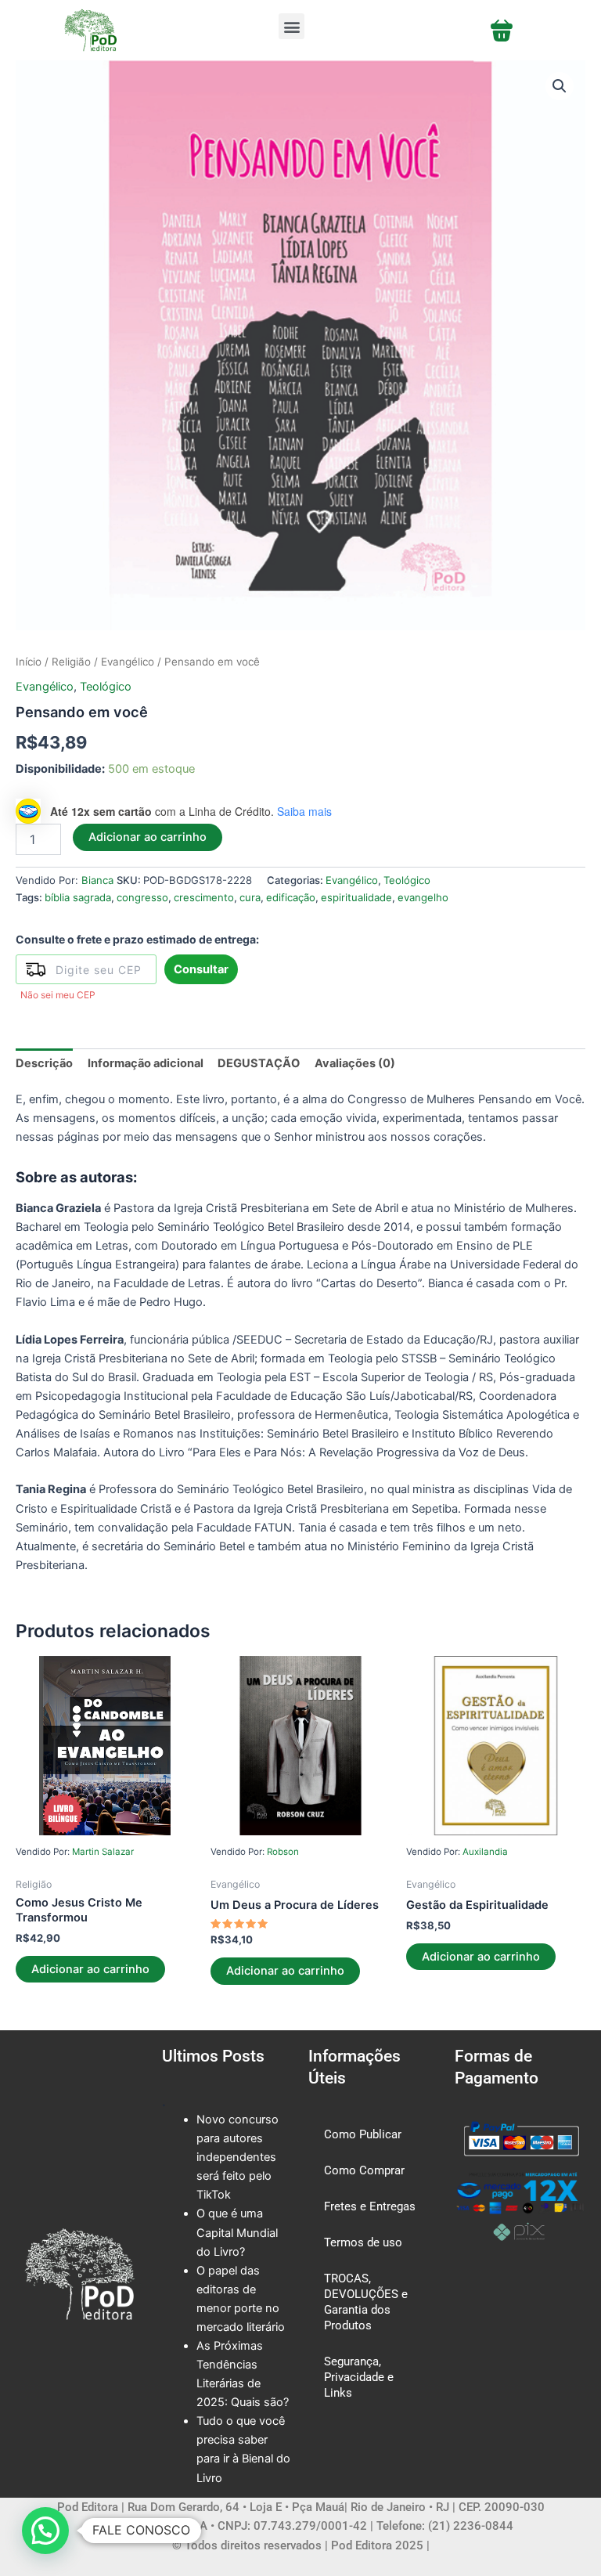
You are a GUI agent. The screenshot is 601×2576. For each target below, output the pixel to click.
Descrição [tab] (44, 1063)
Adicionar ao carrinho (148, 837)
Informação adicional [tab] (146, 1063)
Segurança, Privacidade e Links (359, 2377)
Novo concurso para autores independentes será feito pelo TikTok (238, 2157)
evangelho (423, 897)
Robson (283, 1852)
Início (29, 662)
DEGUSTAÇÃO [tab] (259, 1063)
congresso (142, 897)
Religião (71, 662)
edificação (291, 897)
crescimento (204, 897)
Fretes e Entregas (370, 2206)
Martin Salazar (103, 1852)
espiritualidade (356, 897)
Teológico (106, 687)
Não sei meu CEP (58, 995)
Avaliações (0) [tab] (355, 1063)
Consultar (201, 969)
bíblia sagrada (78, 897)
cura (250, 897)
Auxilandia (485, 1852)
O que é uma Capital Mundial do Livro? (237, 2232)
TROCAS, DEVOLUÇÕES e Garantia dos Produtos (366, 2302)
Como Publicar (363, 2134)
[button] (292, 26)
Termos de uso (363, 2242)
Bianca (97, 880)
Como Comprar (364, 2170)
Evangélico (128, 662)
